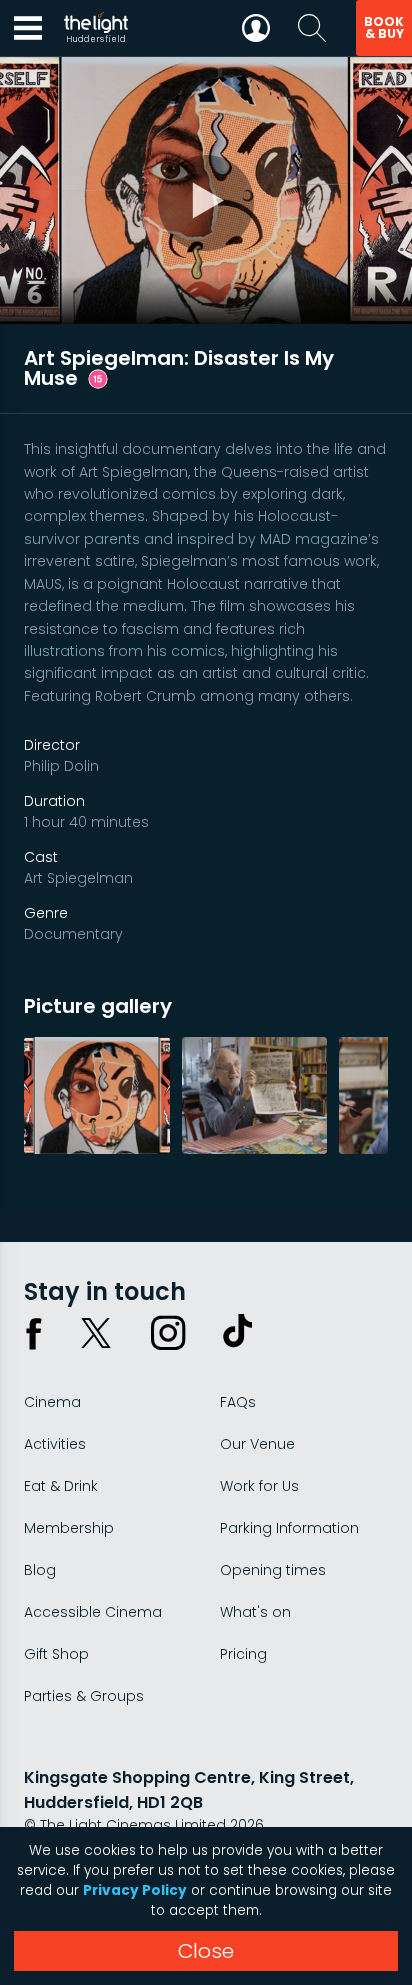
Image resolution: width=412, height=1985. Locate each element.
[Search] (312, 28)
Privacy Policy (135, 1890)
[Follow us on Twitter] (96, 1333)
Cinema (52, 1402)
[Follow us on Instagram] (168, 1333)
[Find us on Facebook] (34, 1333)
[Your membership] (256, 28)
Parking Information (289, 1528)
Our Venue (257, 1444)
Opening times (273, 1570)
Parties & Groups (84, 1696)
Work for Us (259, 1486)
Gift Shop (56, 1654)
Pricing (243, 1654)
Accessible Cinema (93, 1612)
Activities (55, 1444)
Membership (69, 1528)
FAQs (238, 1402)
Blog (40, 1570)
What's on (255, 1612)
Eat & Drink (61, 1486)
